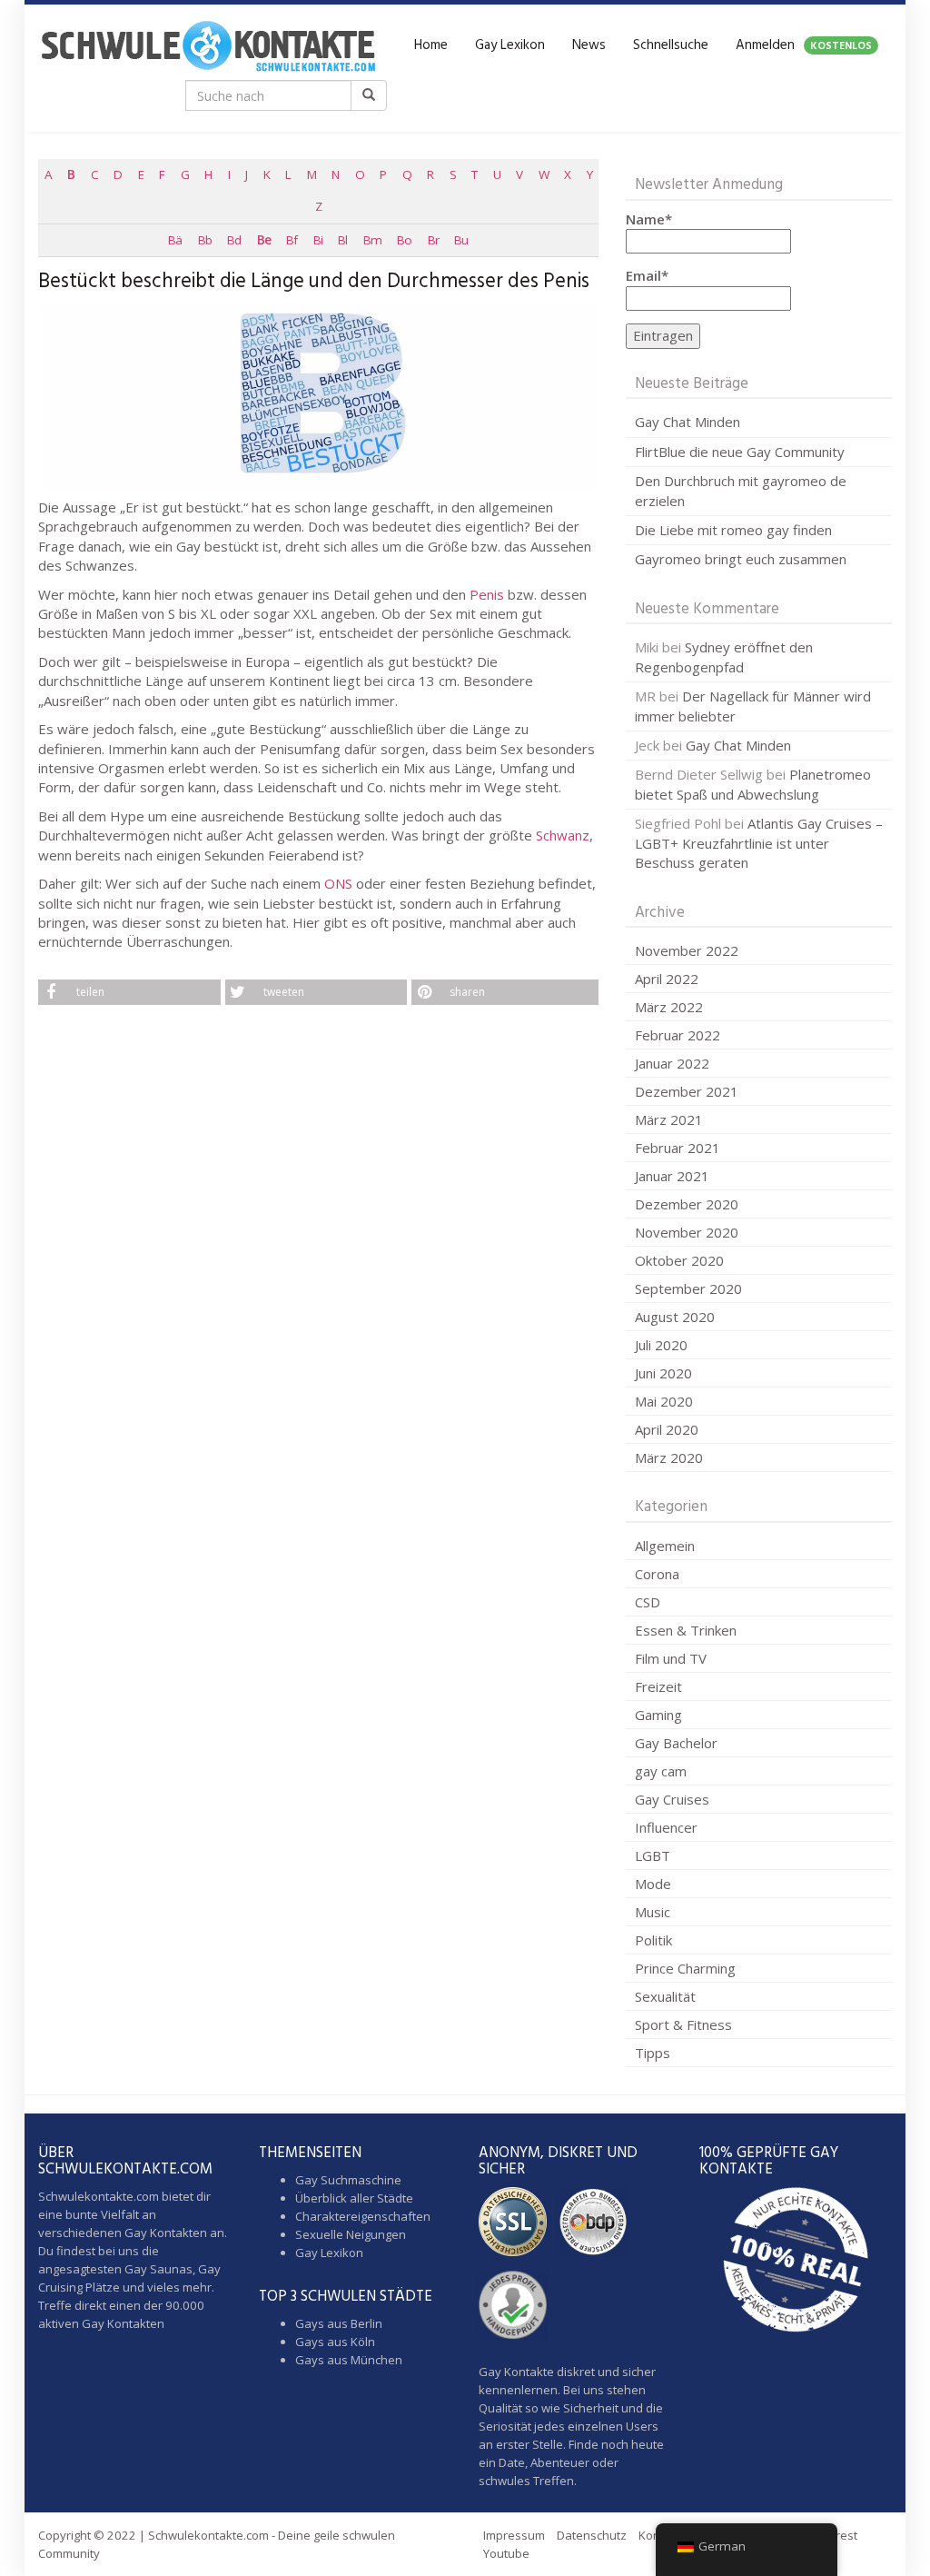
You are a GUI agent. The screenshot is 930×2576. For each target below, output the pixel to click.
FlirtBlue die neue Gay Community (740, 452)
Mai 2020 (664, 1401)
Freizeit (658, 1686)
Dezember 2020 (687, 1204)
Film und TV (671, 1658)
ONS (338, 883)
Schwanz (563, 835)
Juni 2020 (663, 1373)
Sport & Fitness (683, 2024)
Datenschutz (592, 2535)
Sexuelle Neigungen (351, 2234)
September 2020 (688, 1288)
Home (431, 45)
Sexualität (665, 1996)
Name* (649, 219)
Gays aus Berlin (339, 2323)
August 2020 (675, 1317)
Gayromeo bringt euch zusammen (741, 559)
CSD (648, 1602)
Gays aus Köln (335, 2342)
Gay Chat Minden (688, 422)
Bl (342, 240)
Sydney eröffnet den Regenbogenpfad (724, 656)
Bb (205, 240)
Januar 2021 (672, 1176)
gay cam (661, 1771)
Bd (234, 240)
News (589, 45)
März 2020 (669, 1457)
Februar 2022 (678, 1035)
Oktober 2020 (679, 1260)
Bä (175, 240)
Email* (647, 275)
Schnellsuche (671, 45)
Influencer (666, 1827)
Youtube (506, 2553)
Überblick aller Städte (354, 2198)
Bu (461, 240)
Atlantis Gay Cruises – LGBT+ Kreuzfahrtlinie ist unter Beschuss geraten (759, 843)
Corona (657, 1574)
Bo (404, 240)
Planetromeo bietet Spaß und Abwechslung (753, 784)
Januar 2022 (672, 1063)
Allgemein (665, 1546)
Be (264, 240)
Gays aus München (349, 2360)
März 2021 (669, 1119)
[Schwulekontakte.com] (208, 45)
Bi (318, 240)
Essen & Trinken (686, 1630)
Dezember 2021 (687, 1091)
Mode (653, 1884)
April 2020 (667, 1429)
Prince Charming (685, 1968)
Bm (372, 240)
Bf (292, 240)
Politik (653, 1940)
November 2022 (687, 950)
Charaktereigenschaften (363, 2216)
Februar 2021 (678, 1148)
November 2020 (687, 1232)
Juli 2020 (661, 1345)
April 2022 (667, 979)
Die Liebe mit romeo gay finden (733, 530)
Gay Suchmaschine (348, 2180)
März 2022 (669, 1007)
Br (433, 240)
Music (653, 1912)
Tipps (653, 2053)
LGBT (653, 1855)
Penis (487, 594)
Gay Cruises (672, 1799)
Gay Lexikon (510, 45)
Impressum (514, 2535)
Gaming (658, 1715)
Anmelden (804, 45)
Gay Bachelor (676, 1743)
